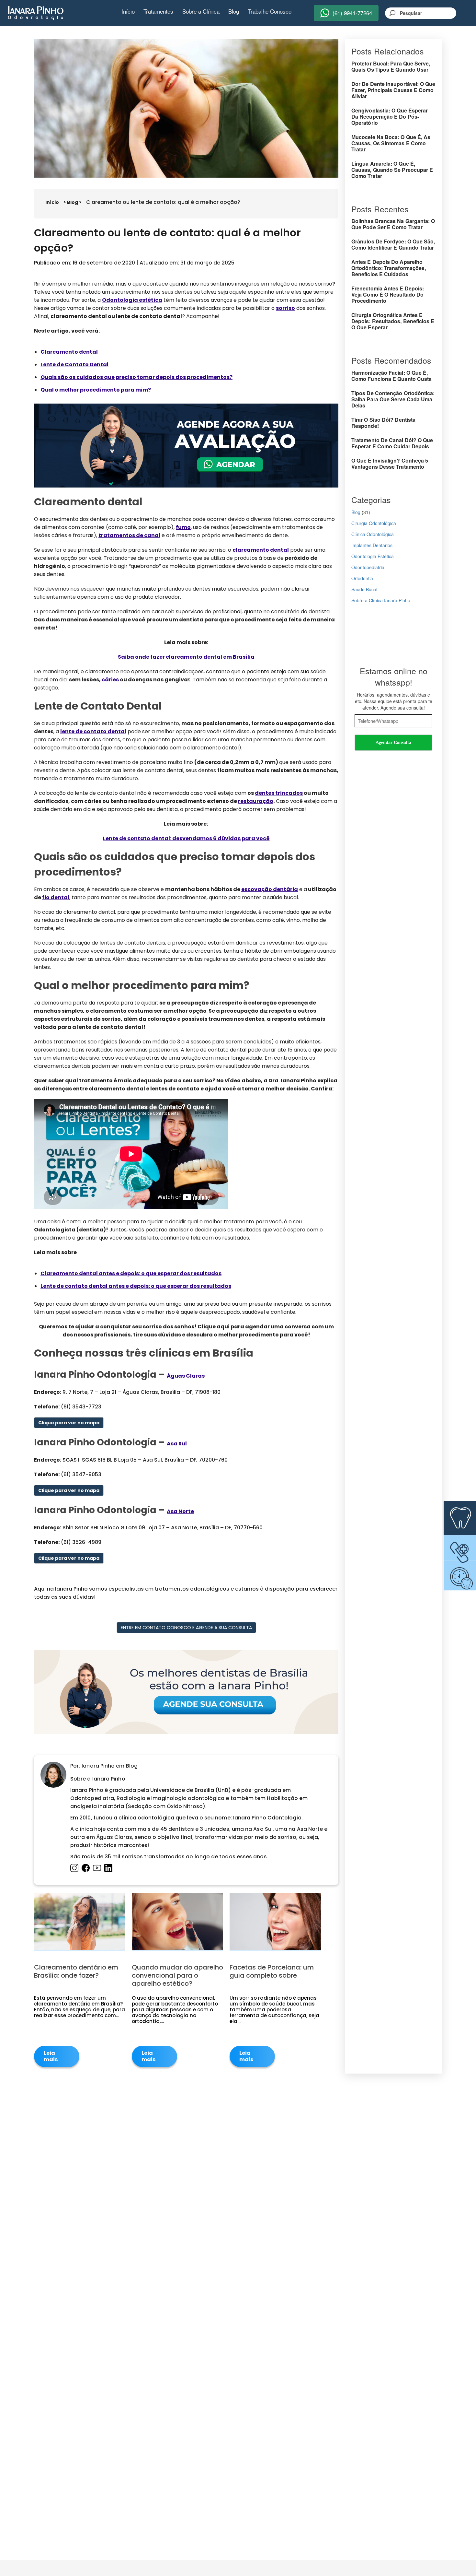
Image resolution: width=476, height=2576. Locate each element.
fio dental (56, 897)
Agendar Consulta (393, 742)
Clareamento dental (69, 352)
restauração (256, 801)
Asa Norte (180, 1511)
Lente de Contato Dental (74, 365)
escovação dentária (270, 889)
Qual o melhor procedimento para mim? (96, 390)
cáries (110, 680)
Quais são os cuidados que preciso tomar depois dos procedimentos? (136, 377)
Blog (234, 11)
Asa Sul (177, 1444)
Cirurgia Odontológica (374, 523)
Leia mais (51, 2056)
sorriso (285, 308)
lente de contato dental (93, 731)
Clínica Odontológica (373, 534)
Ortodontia (362, 578)
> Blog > (73, 202)
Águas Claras (186, 1376)
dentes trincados (279, 793)
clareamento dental (261, 550)
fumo (183, 527)
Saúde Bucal (364, 589)
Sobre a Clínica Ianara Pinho (381, 600)
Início (128, 11)
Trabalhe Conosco (270, 11)
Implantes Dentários (372, 545)
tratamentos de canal (129, 535)
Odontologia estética (132, 300)
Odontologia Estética (373, 556)
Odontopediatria (368, 567)
